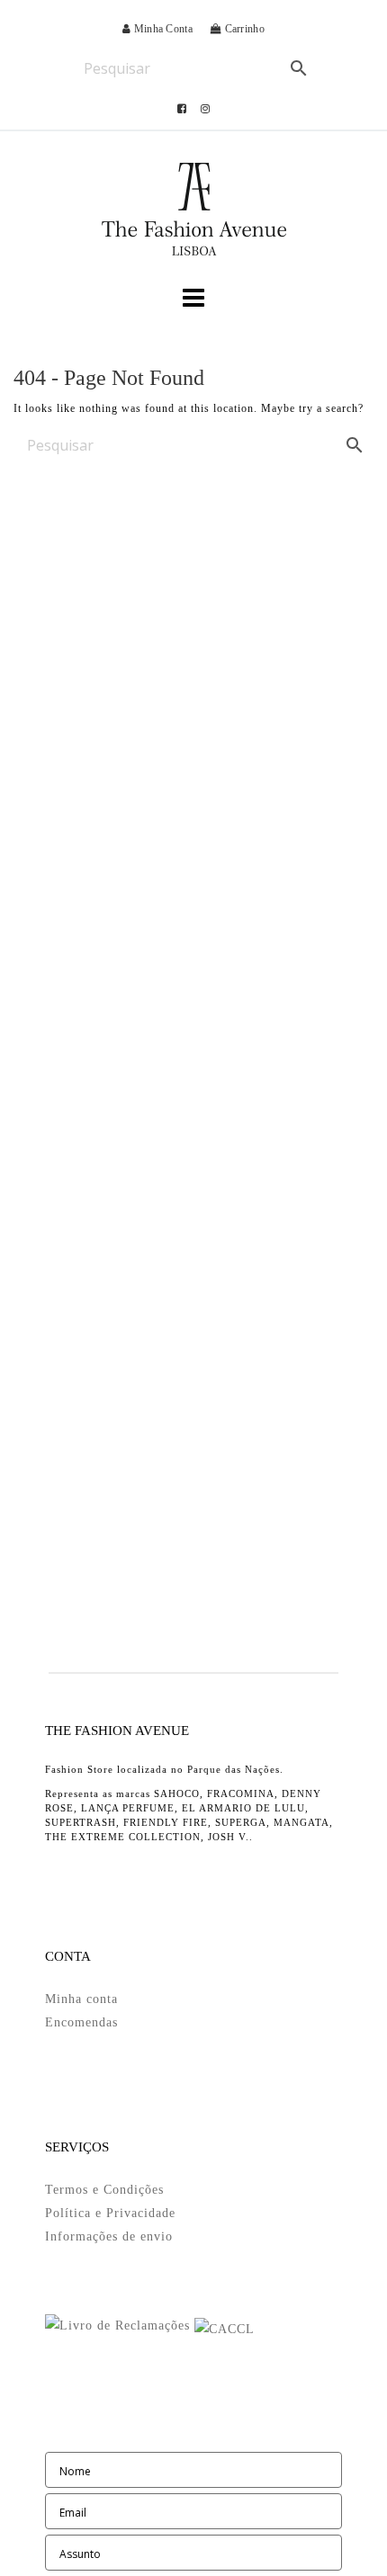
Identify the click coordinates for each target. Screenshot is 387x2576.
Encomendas (81, 2022)
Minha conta (81, 1999)
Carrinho (243, 29)
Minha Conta (162, 29)
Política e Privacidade (110, 2213)
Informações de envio (109, 2236)
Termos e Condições (104, 2190)
